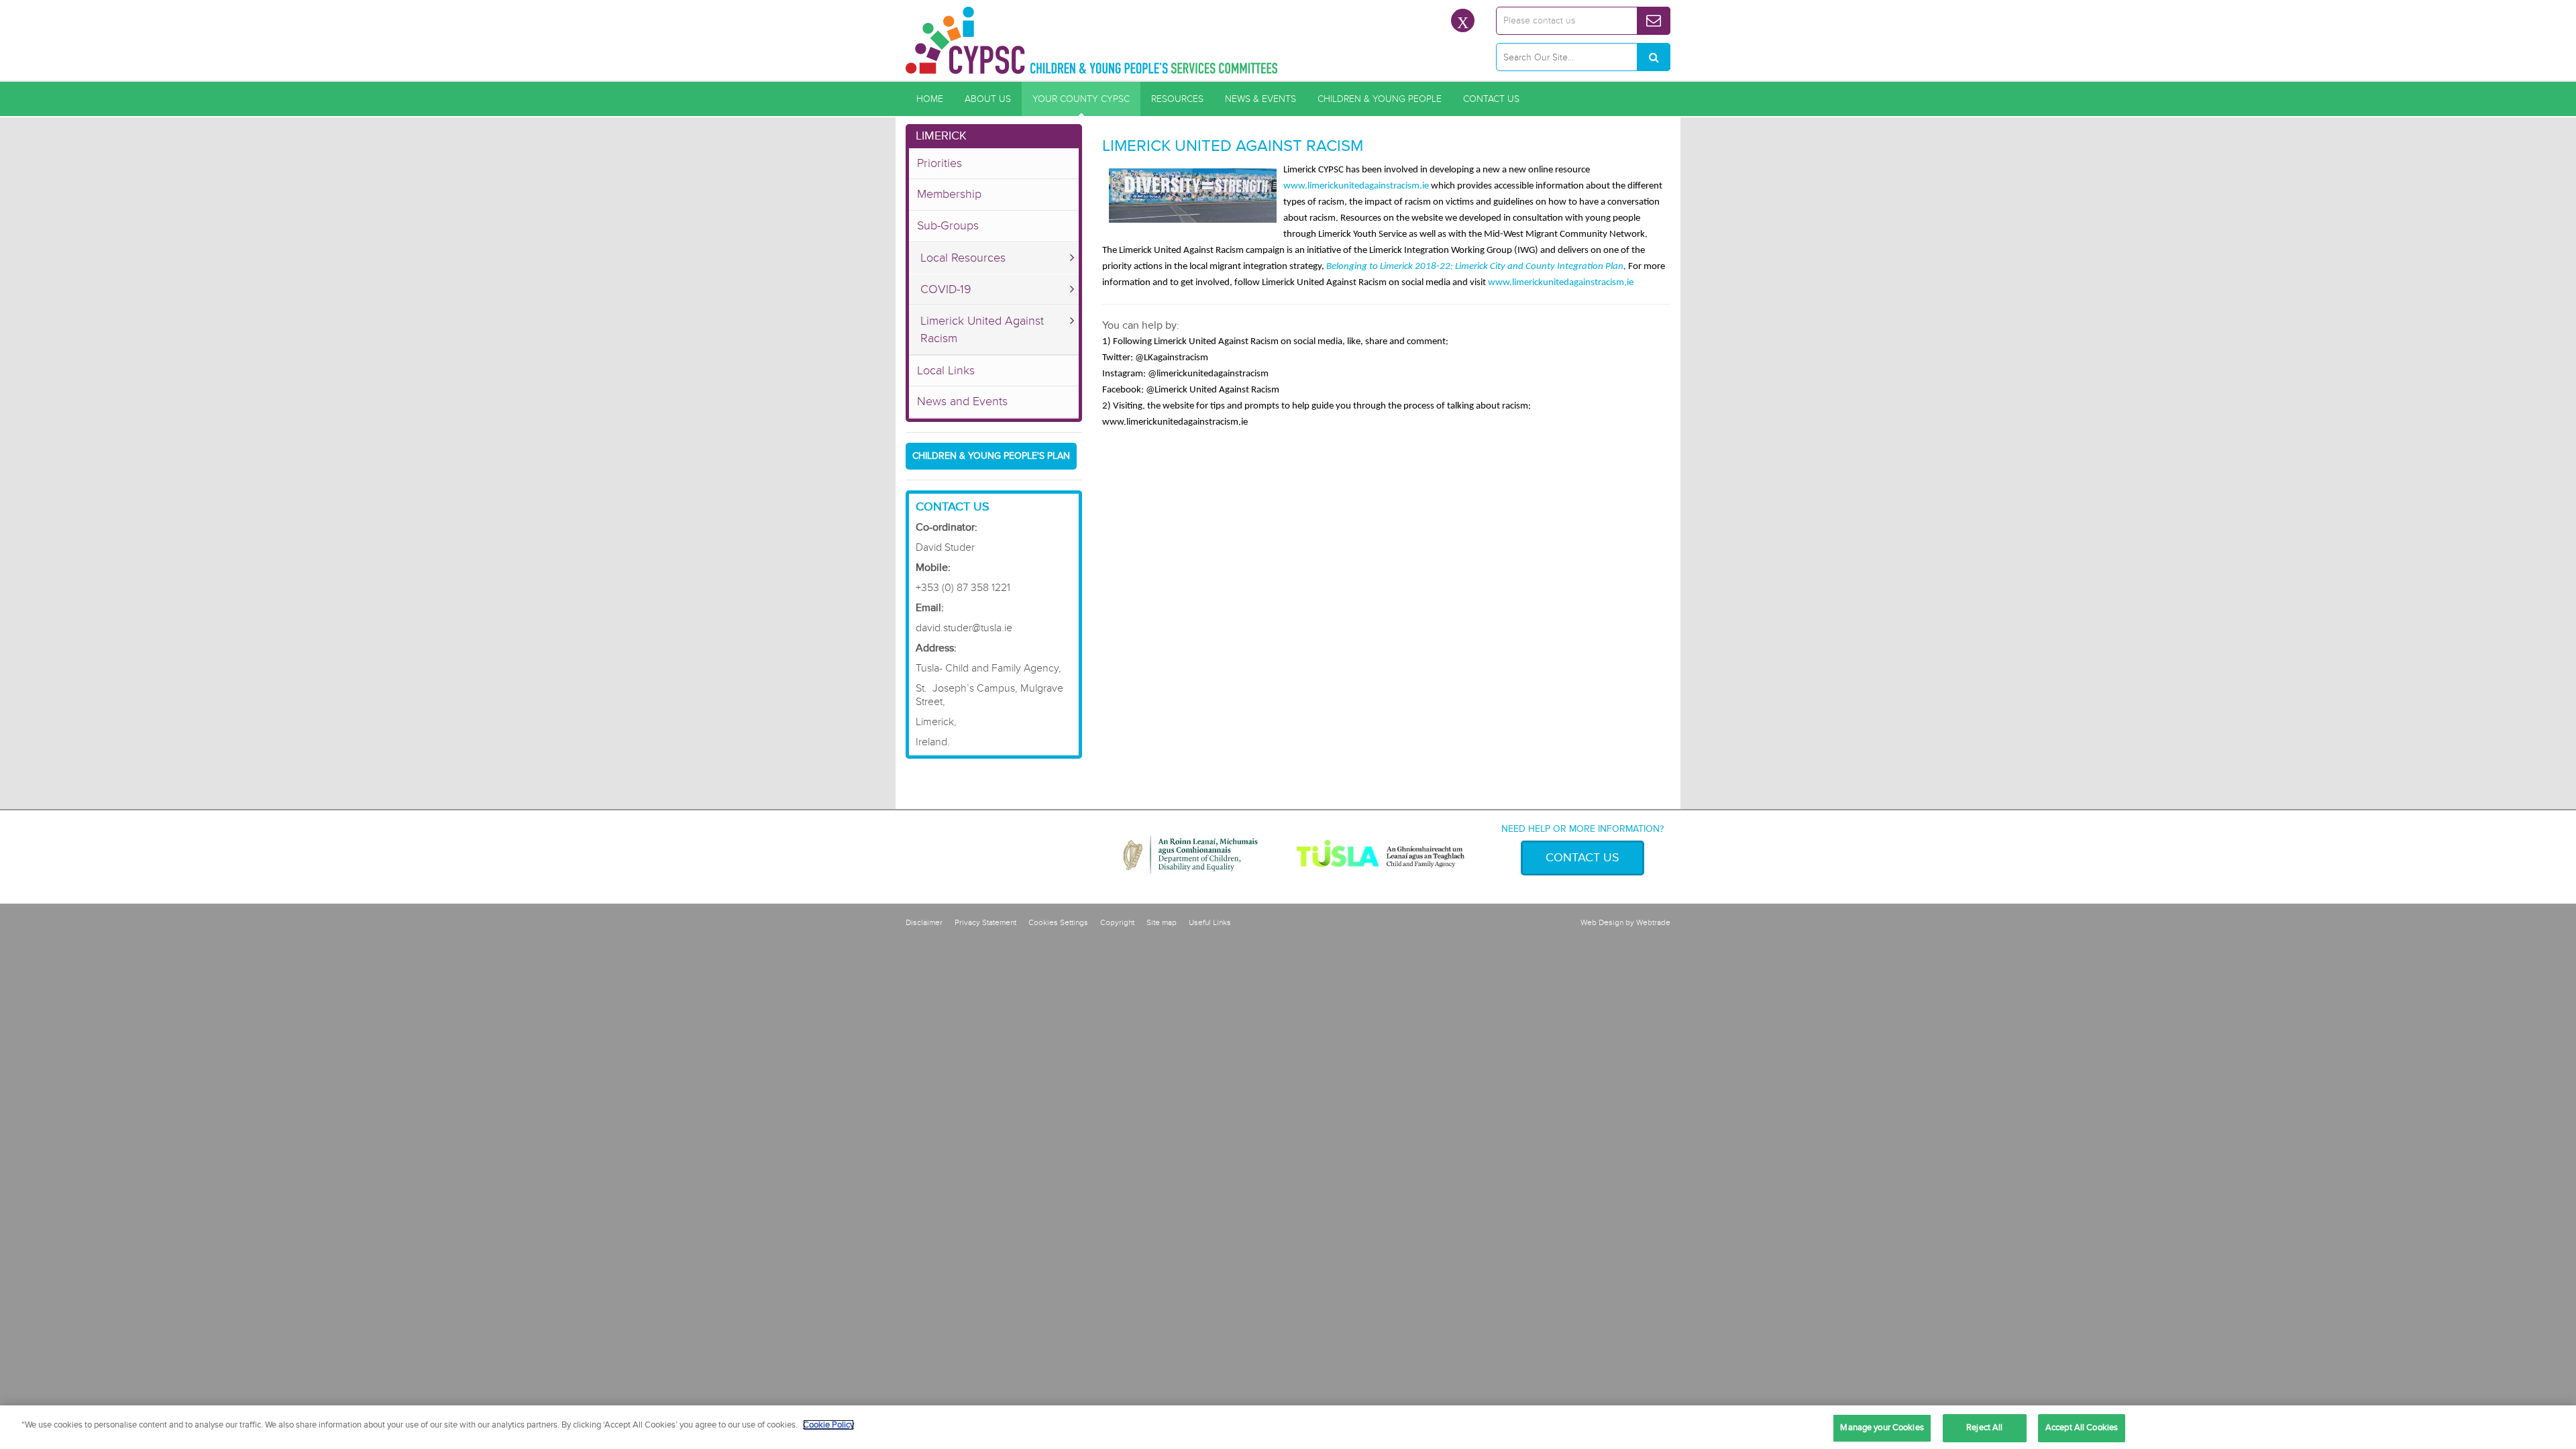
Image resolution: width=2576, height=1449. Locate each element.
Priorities (940, 163)
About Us (988, 99)
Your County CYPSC (1081, 99)
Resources (1177, 99)
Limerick (941, 136)
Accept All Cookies (2082, 1428)
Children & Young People (1380, 99)
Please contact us (1539, 20)
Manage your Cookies (1882, 1428)
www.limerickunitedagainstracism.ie (1356, 186)
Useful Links (1210, 923)
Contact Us (1491, 99)
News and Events (962, 401)
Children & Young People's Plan (991, 456)
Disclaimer (924, 923)
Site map (1162, 923)
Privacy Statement (985, 923)
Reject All (1984, 1428)
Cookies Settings (1058, 923)
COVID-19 (946, 289)
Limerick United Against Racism (982, 329)
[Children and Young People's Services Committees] (1092, 40)
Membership (949, 194)
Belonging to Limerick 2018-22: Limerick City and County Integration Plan (1475, 267)
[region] (1288, 1427)
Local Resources (963, 258)
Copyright (1117, 923)
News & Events (1260, 99)
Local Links (946, 370)
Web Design (1602, 923)
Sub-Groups (948, 225)
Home (930, 99)
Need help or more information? (1582, 829)
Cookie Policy (828, 1425)
